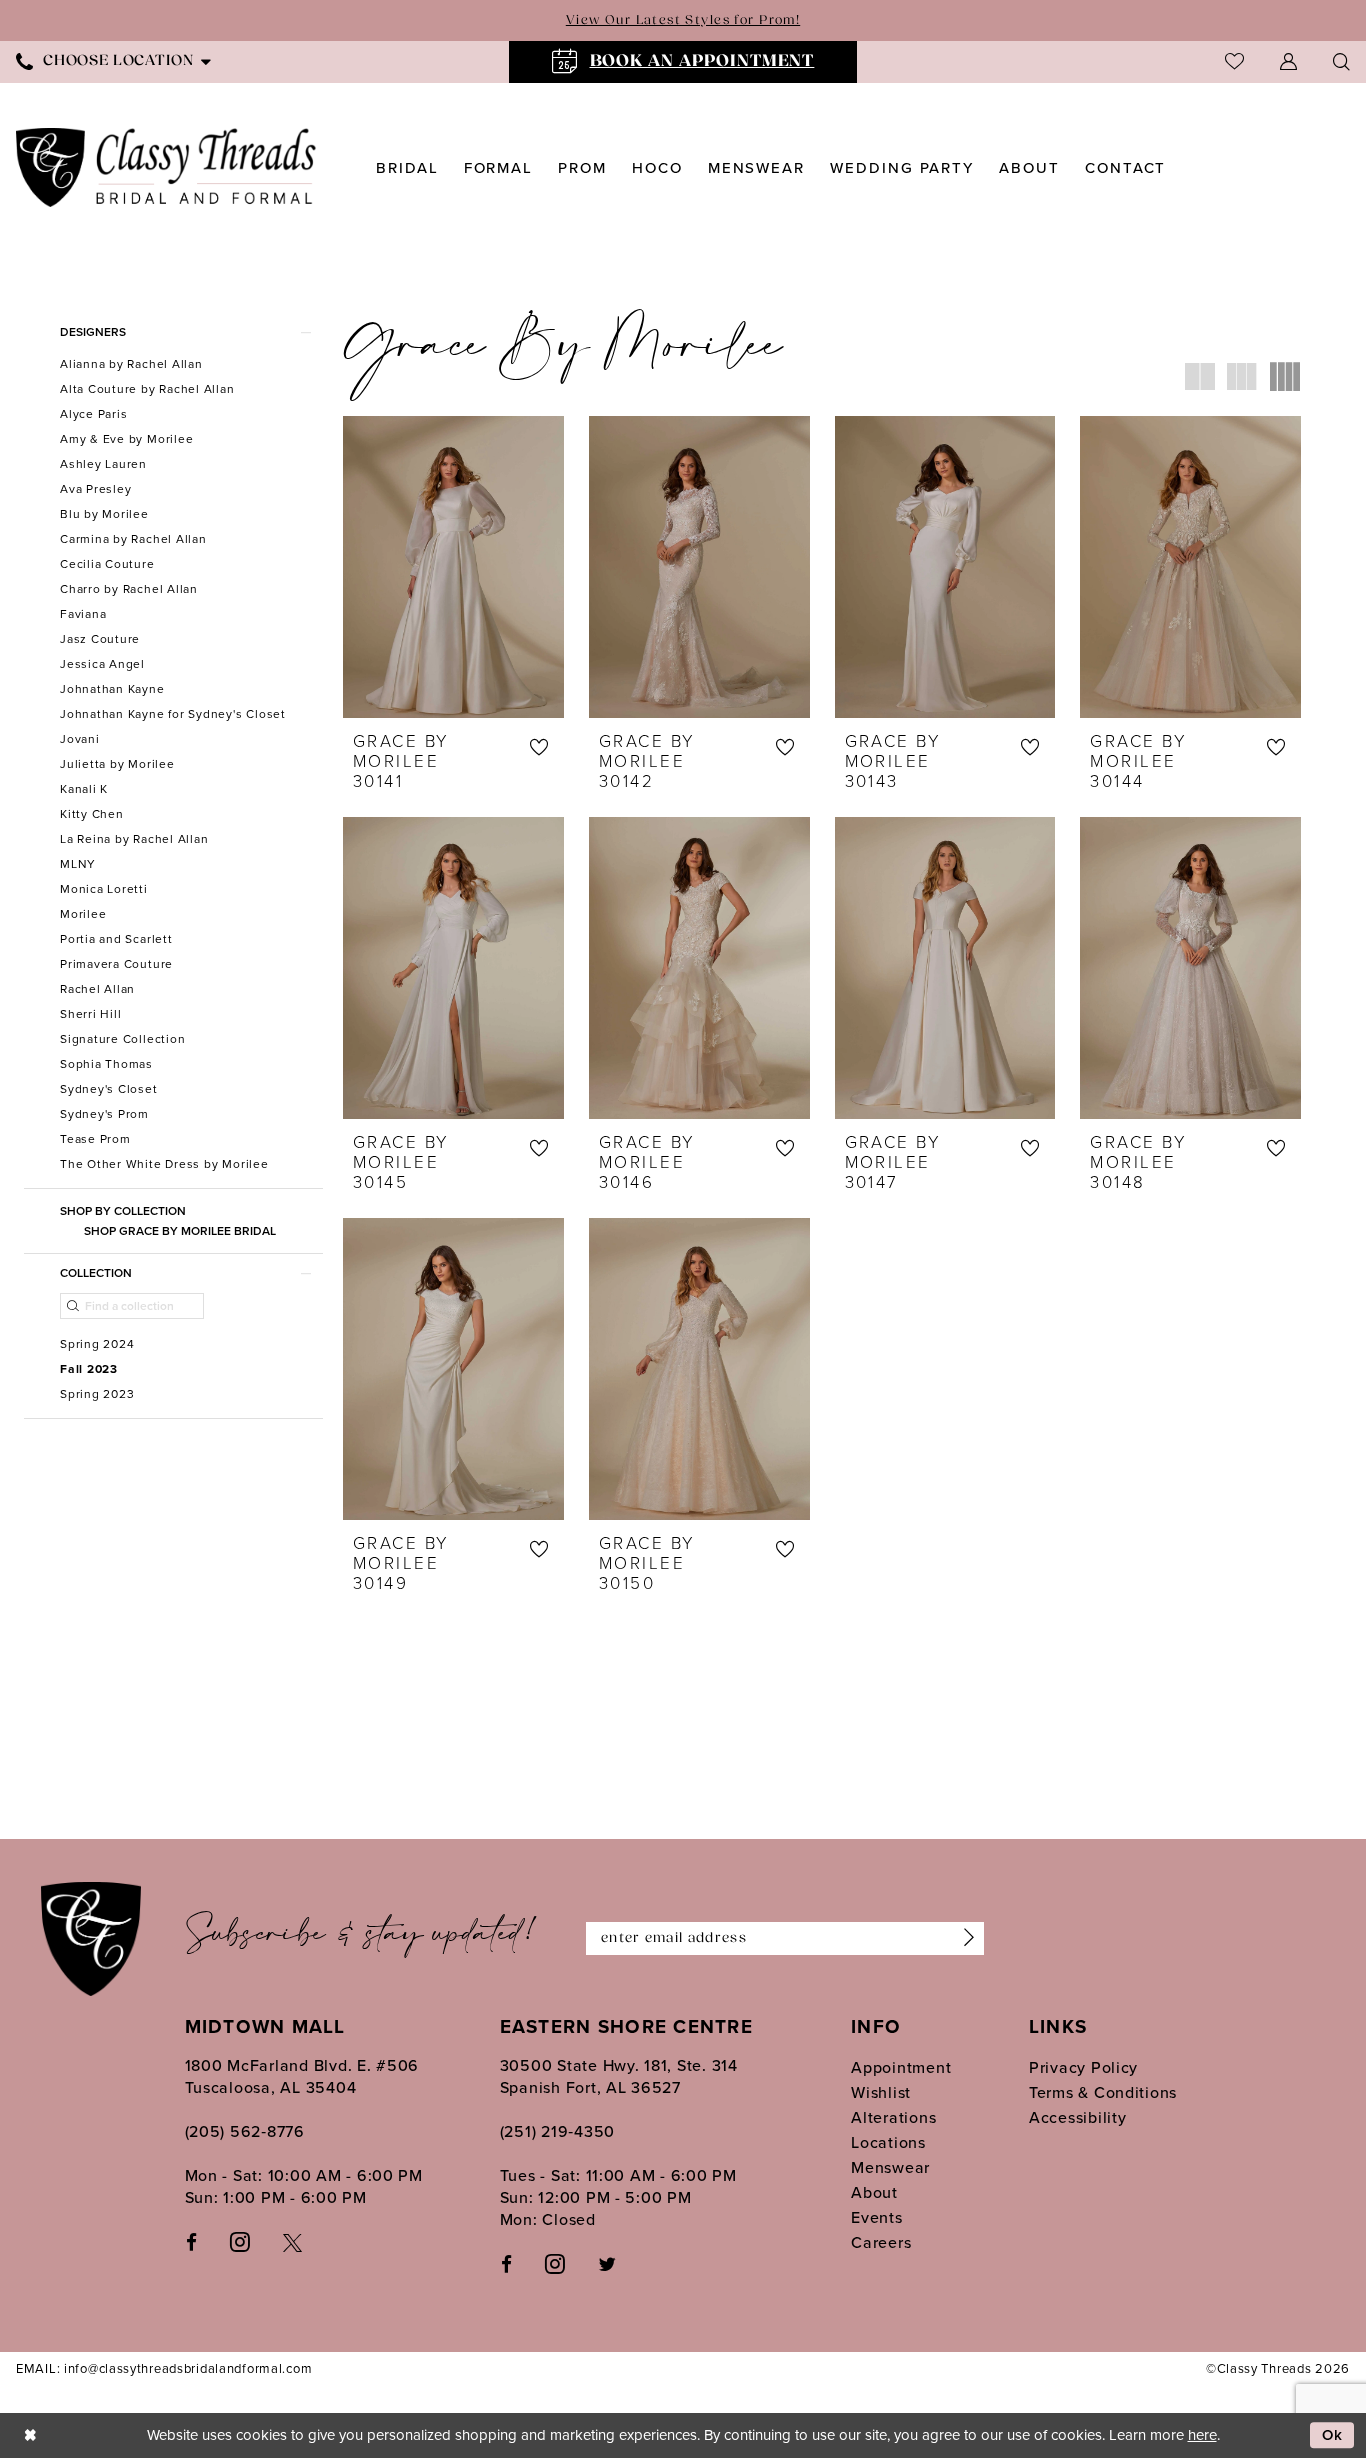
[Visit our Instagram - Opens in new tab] (240, 2241)
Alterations (893, 2117)
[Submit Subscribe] (964, 1938)
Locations (888, 2142)
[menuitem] (683, 62)
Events (876, 2217)
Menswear (890, 2167)
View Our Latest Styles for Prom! (683, 20)
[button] (1288, 61)
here (1202, 2435)
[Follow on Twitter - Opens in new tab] (607, 2263)
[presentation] (453, 567)
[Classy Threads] (166, 167)
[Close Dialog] (30, 2435)
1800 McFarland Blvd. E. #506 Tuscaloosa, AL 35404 (302, 2076)
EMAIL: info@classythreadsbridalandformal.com (164, 2368)
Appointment (901, 2067)
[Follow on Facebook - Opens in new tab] (506, 2263)
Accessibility (1078, 2117)
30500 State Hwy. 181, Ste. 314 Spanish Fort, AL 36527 (619, 2076)
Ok (1333, 2436)
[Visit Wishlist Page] (1234, 61)
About (874, 2192)
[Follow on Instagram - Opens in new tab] (555, 2263)
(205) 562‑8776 (245, 2131)
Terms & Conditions (1103, 2092)
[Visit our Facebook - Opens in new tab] (191, 2241)
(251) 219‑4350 (557, 2131)
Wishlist (881, 2092)
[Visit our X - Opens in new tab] (292, 2241)
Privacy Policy (1083, 2067)
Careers (881, 2242)
